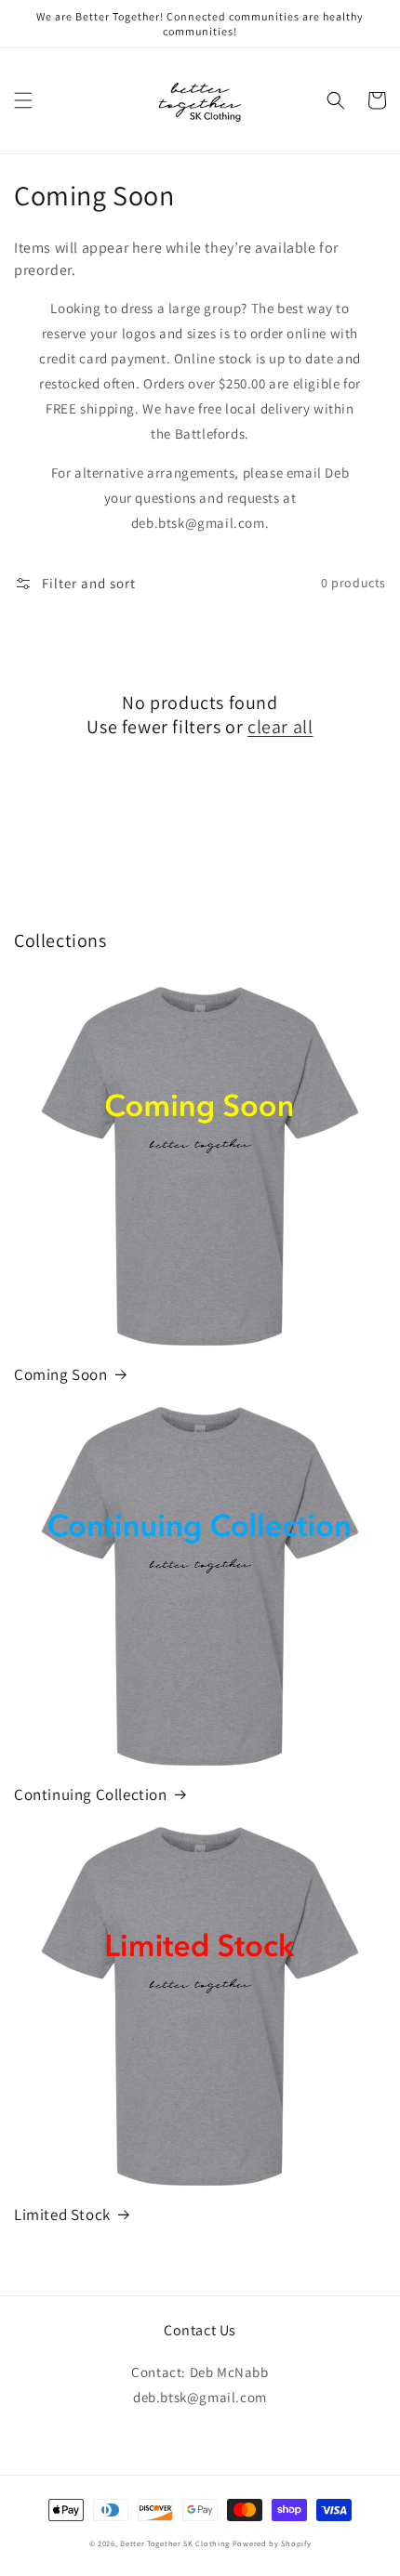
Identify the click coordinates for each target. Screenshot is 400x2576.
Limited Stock (62, 2215)
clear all (280, 727)
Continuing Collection (91, 1794)
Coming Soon (61, 1374)
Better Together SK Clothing (175, 2543)
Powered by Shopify (272, 2543)
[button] (23, 100)
